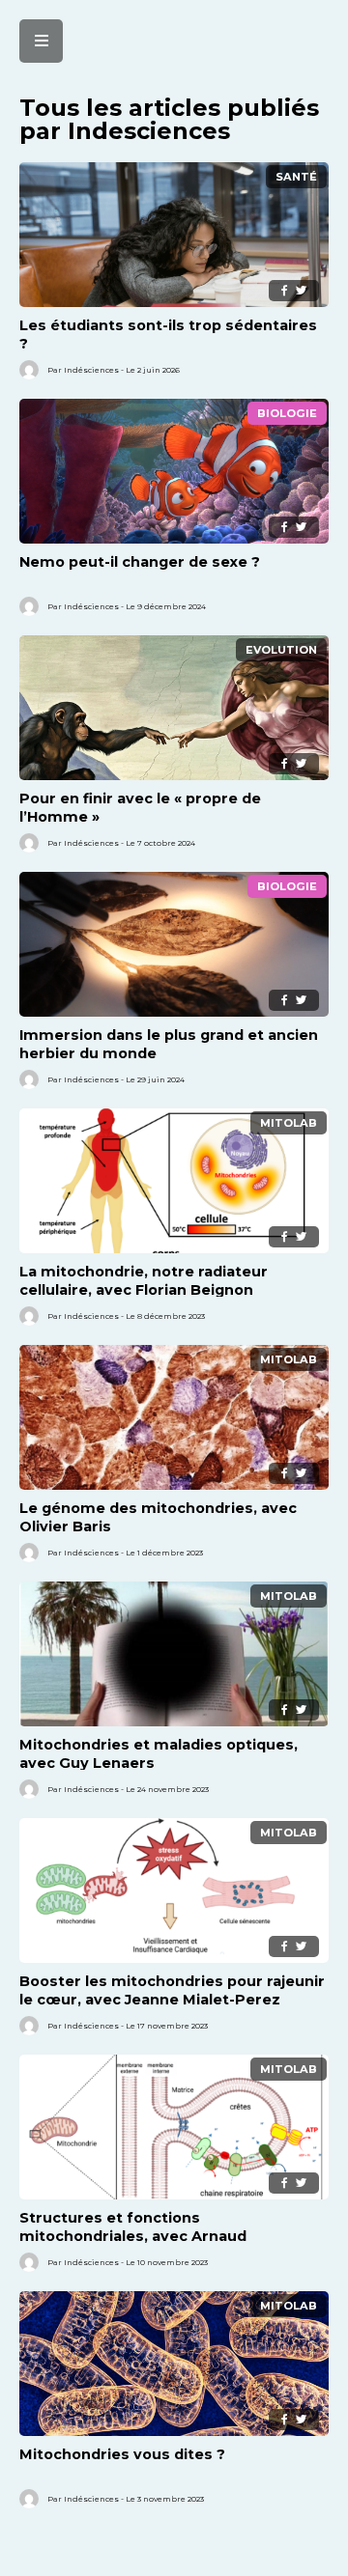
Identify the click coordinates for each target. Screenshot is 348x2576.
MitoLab (289, 1123)
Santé (296, 177)
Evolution (281, 650)
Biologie (287, 413)
